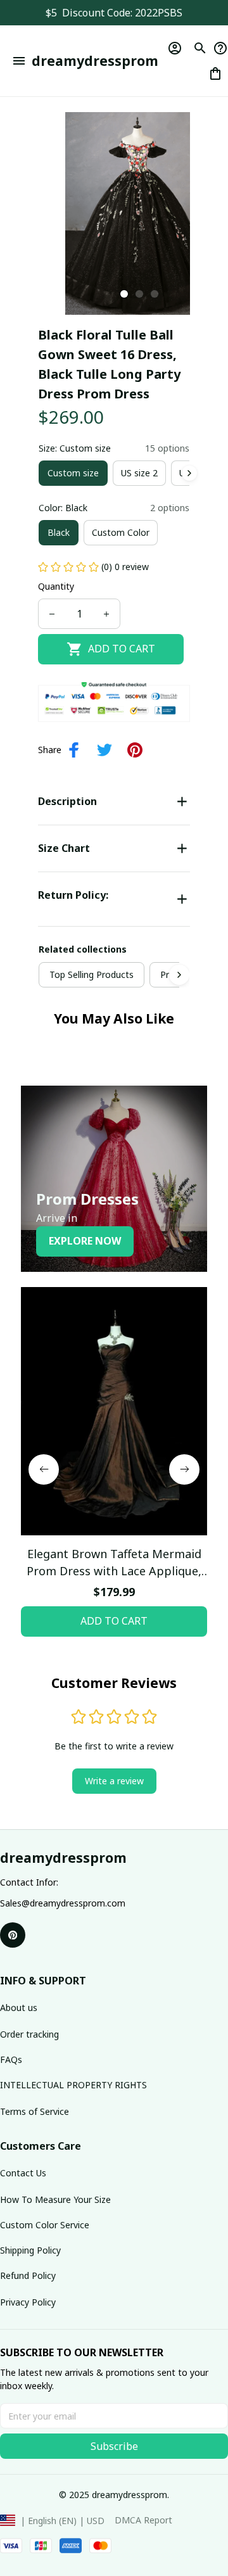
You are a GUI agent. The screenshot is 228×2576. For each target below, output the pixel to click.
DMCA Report (143, 2520)
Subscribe (114, 2446)
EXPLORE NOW (85, 1241)
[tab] (124, 294)
